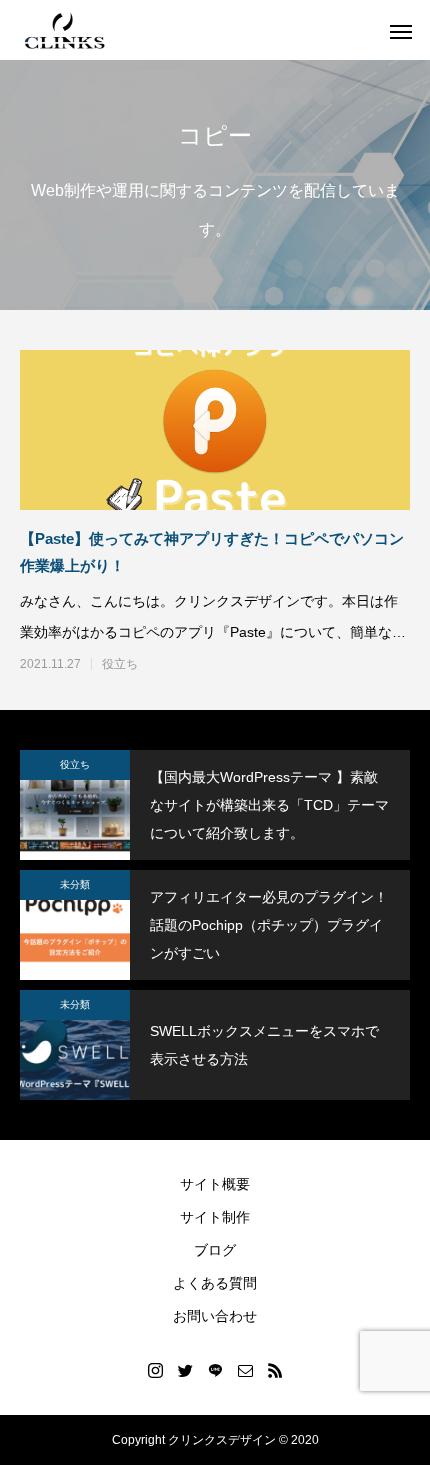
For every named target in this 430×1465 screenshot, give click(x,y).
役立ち (120, 664)
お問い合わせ (215, 1316)
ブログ (215, 1250)
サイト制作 (215, 1217)
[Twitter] (185, 1370)
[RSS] (275, 1370)
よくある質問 (215, 1283)
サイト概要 (215, 1184)
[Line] (215, 1370)
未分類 (75, 884)
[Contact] (245, 1370)
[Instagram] (155, 1370)
